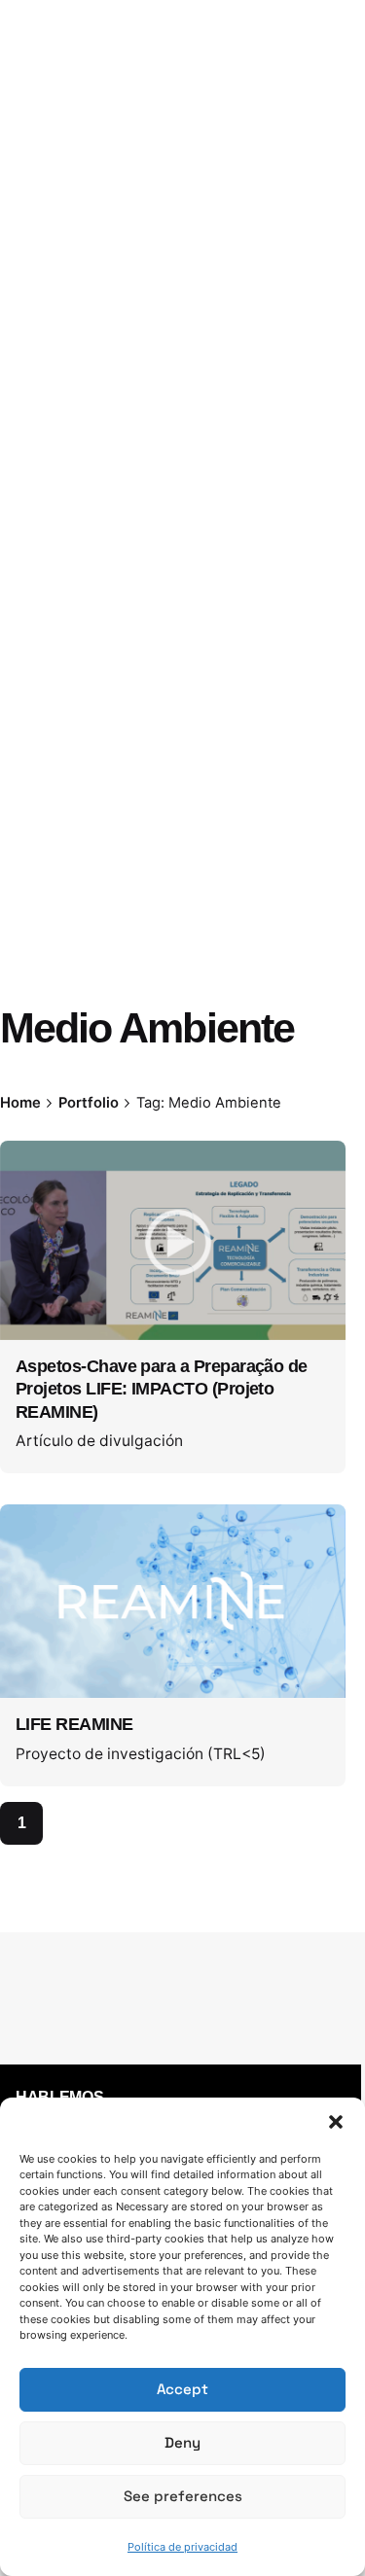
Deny (182, 2442)
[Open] (43, 1178)
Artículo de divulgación (99, 1441)
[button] (336, 2122)
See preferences (183, 2496)
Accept (182, 2389)
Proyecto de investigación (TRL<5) (141, 1754)
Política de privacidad (182, 2547)
